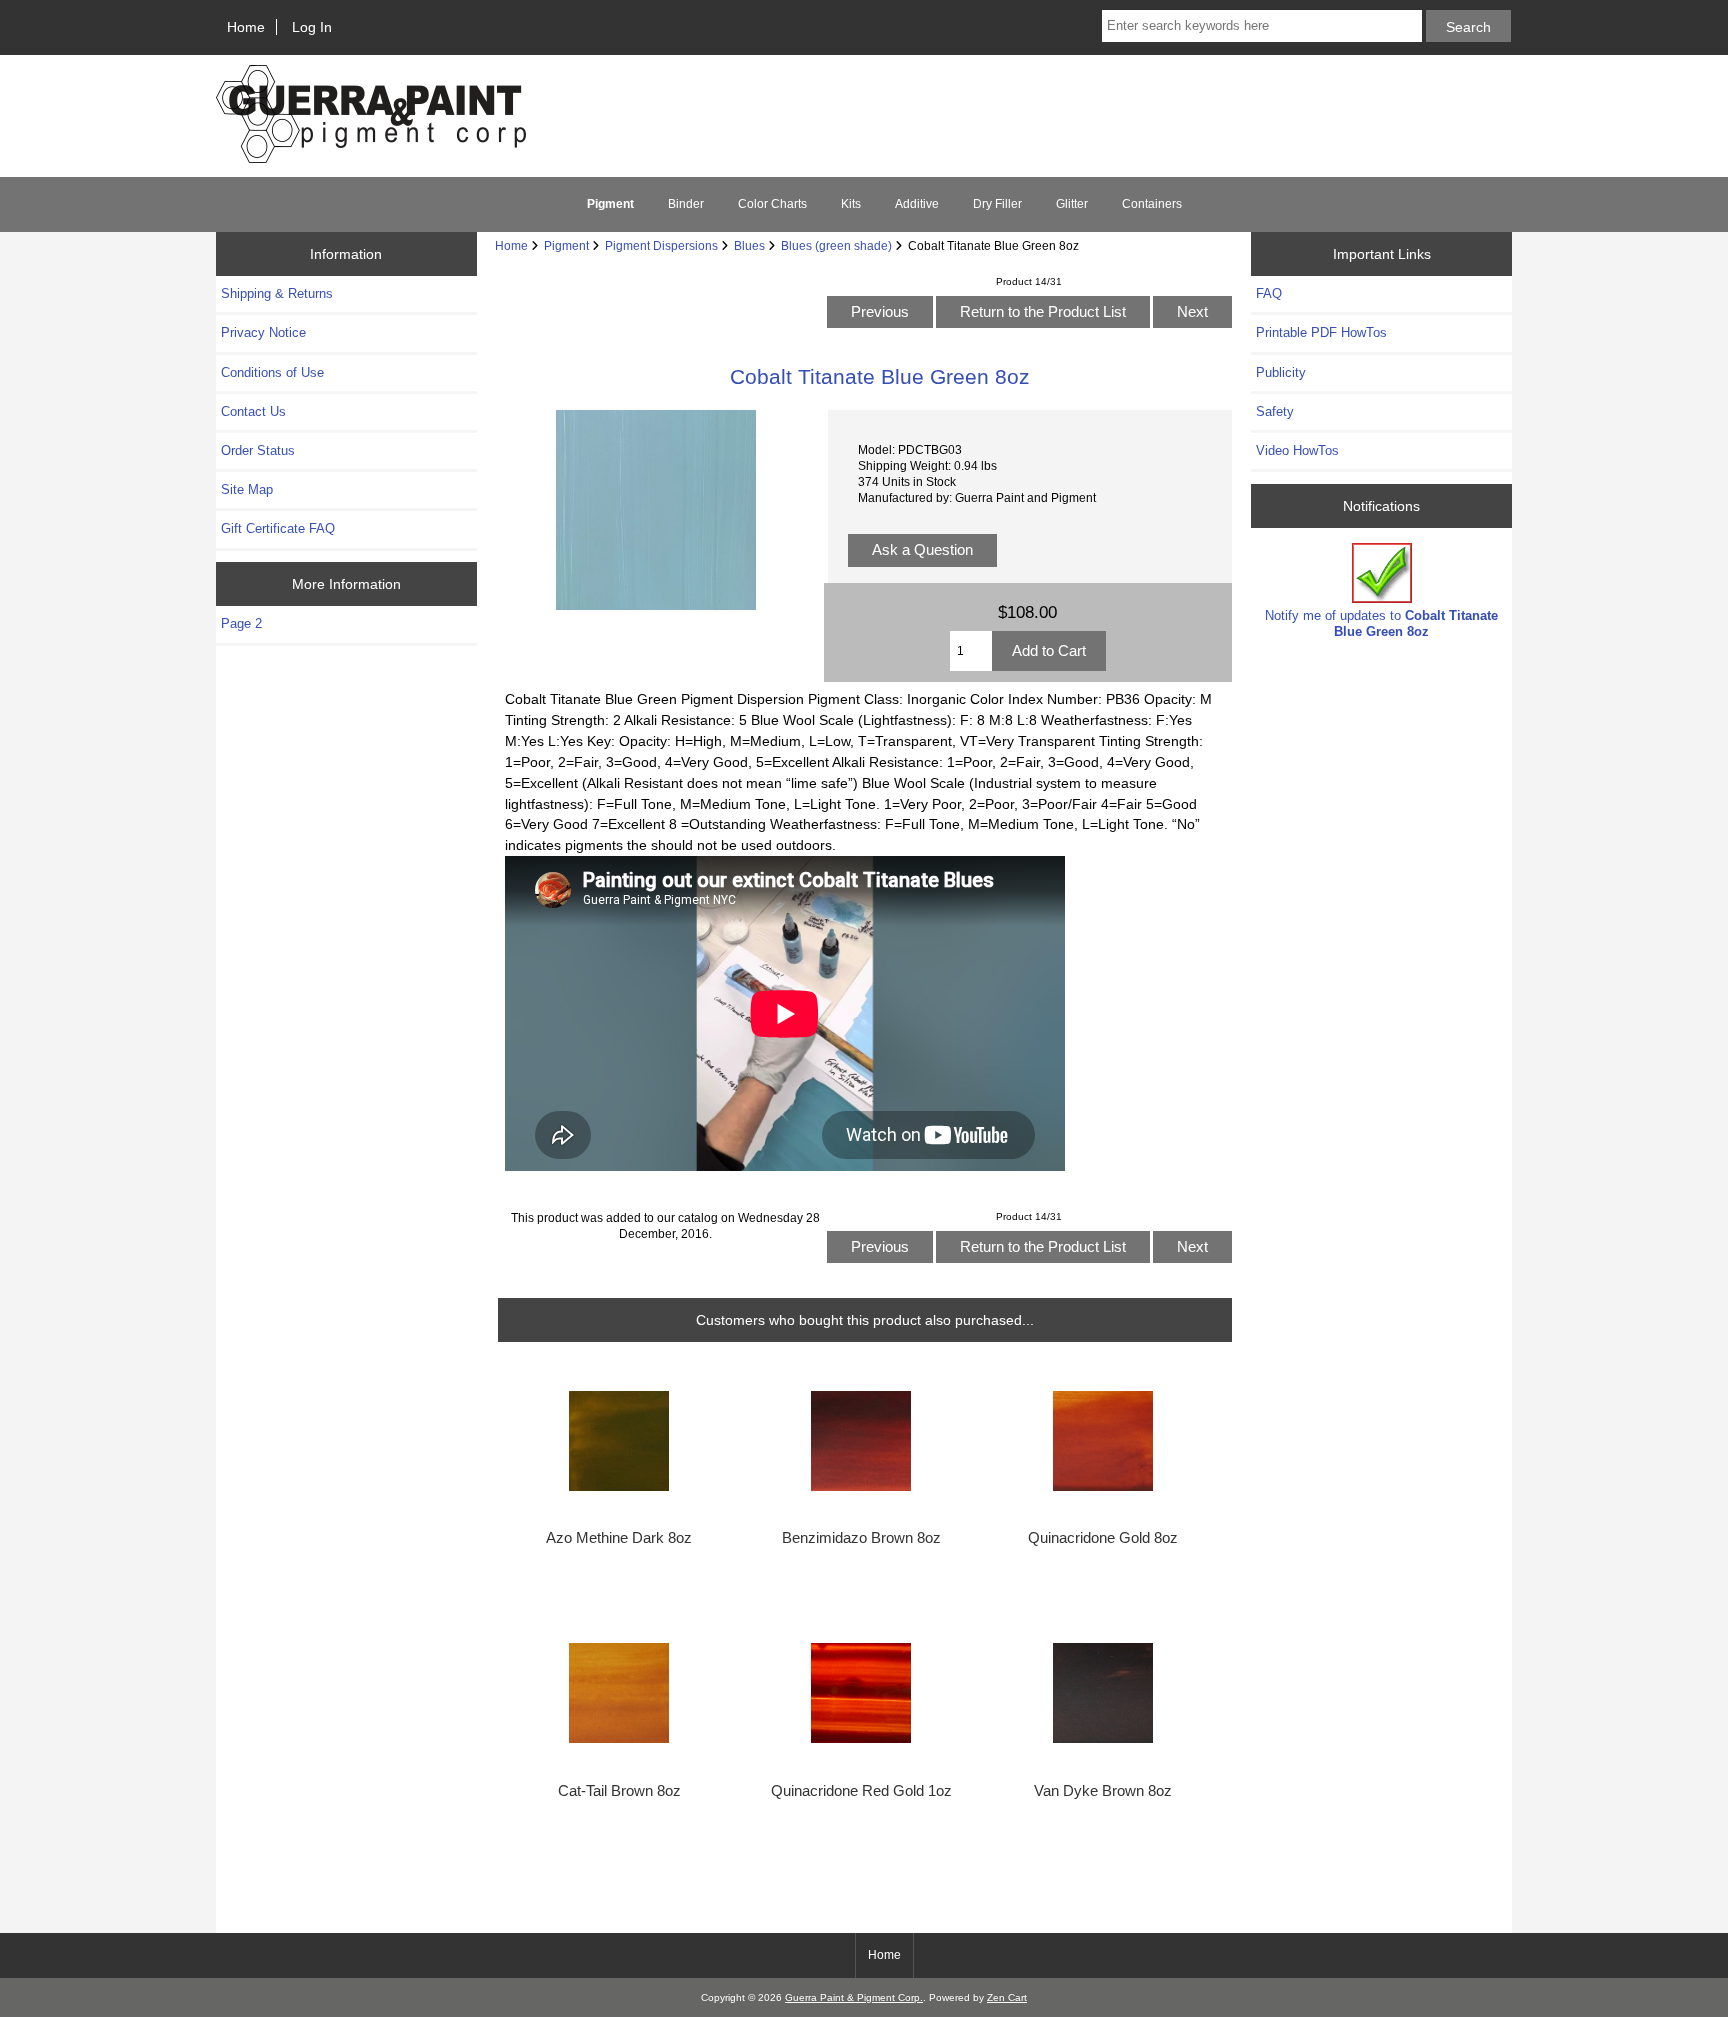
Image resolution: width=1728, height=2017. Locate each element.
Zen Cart (1007, 1997)
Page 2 (241, 623)
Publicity (1281, 372)
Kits (851, 204)
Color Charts (772, 204)
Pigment (566, 245)
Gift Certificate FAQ (278, 528)
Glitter (1072, 204)
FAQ (1269, 293)
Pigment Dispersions (661, 245)
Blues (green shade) (836, 245)
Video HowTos (1297, 450)
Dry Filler (997, 204)
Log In (312, 27)
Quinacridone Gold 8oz (1103, 1538)
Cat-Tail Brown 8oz (619, 1791)
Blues (749, 245)
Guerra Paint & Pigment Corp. (854, 1997)
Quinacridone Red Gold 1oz (861, 1791)
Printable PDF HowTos (1321, 332)
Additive (917, 204)
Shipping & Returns (277, 293)
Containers (1152, 204)
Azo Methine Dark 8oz (619, 1538)
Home (246, 27)
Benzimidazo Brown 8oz (861, 1538)
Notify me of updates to (1381, 623)
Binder (686, 204)
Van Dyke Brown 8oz (1103, 1791)
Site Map (247, 489)
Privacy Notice (263, 332)
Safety (1275, 411)
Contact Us (253, 411)
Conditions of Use (272, 372)
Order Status (258, 450)
